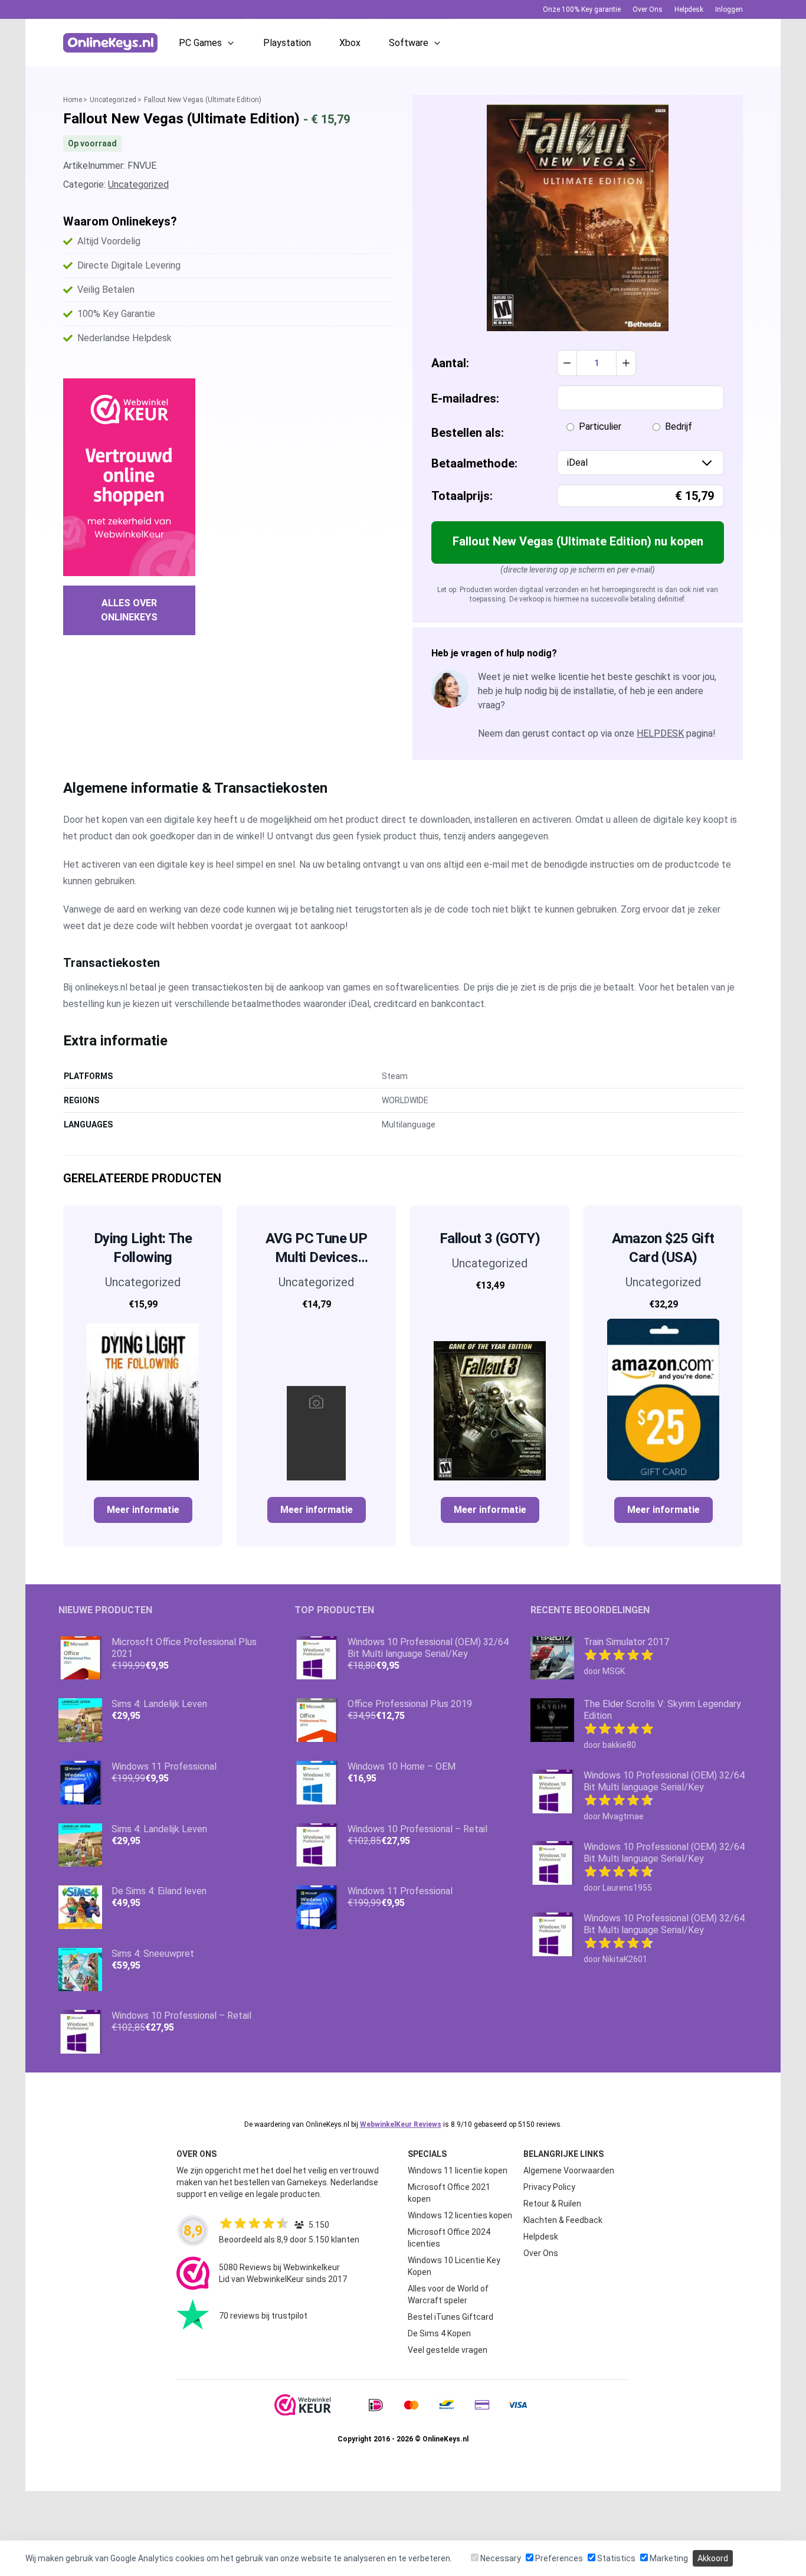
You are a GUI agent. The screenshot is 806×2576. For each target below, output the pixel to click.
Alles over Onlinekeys (129, 610)
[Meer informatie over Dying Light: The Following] (143, 1400)
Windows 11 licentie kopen (458, 2170)
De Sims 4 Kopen (439, 2333)
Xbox (350, 43)
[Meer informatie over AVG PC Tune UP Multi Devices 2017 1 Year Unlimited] (316, 1400)
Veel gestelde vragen (448, 2350)
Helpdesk (689, 9)
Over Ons (648, 9)
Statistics (615, 2558)
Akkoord (713, 2558)
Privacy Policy (549, 2187)
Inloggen (729, 9)
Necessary (500, 2558)
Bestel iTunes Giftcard (450, 2317)
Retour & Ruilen (552, 2204)
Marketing (668, 2558)
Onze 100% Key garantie (582, 9)
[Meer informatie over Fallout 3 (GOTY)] (490, 1390)
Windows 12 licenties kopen (460, 2215)
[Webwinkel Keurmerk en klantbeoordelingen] (129, 477)
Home (73, 100)
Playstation (287, 43)
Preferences (558, 2558)
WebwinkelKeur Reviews (401, 2124)
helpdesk (660, 733)
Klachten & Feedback (563, 2220)
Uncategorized (113, 100)
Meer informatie (143, 1510)
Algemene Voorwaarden (569, 2170)
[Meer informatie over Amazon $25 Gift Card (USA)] (663, 1400)
